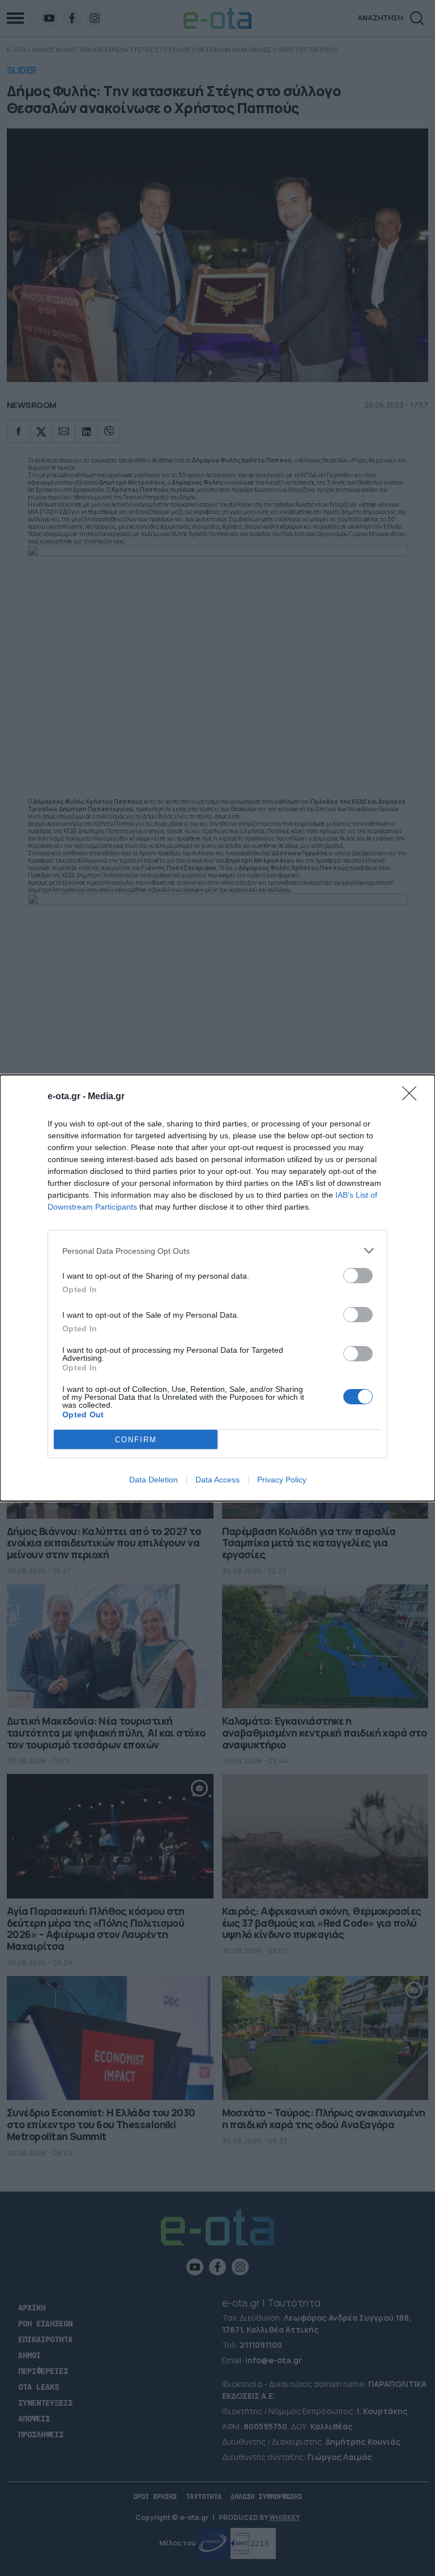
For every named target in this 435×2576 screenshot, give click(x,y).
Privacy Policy (282, 1480)
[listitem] (217, 1251)
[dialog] (217, 1288)
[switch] (358, 1276)
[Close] (413, 1097)
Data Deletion (153, 1480)
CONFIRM (136, 1440)
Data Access (217, 1480)
